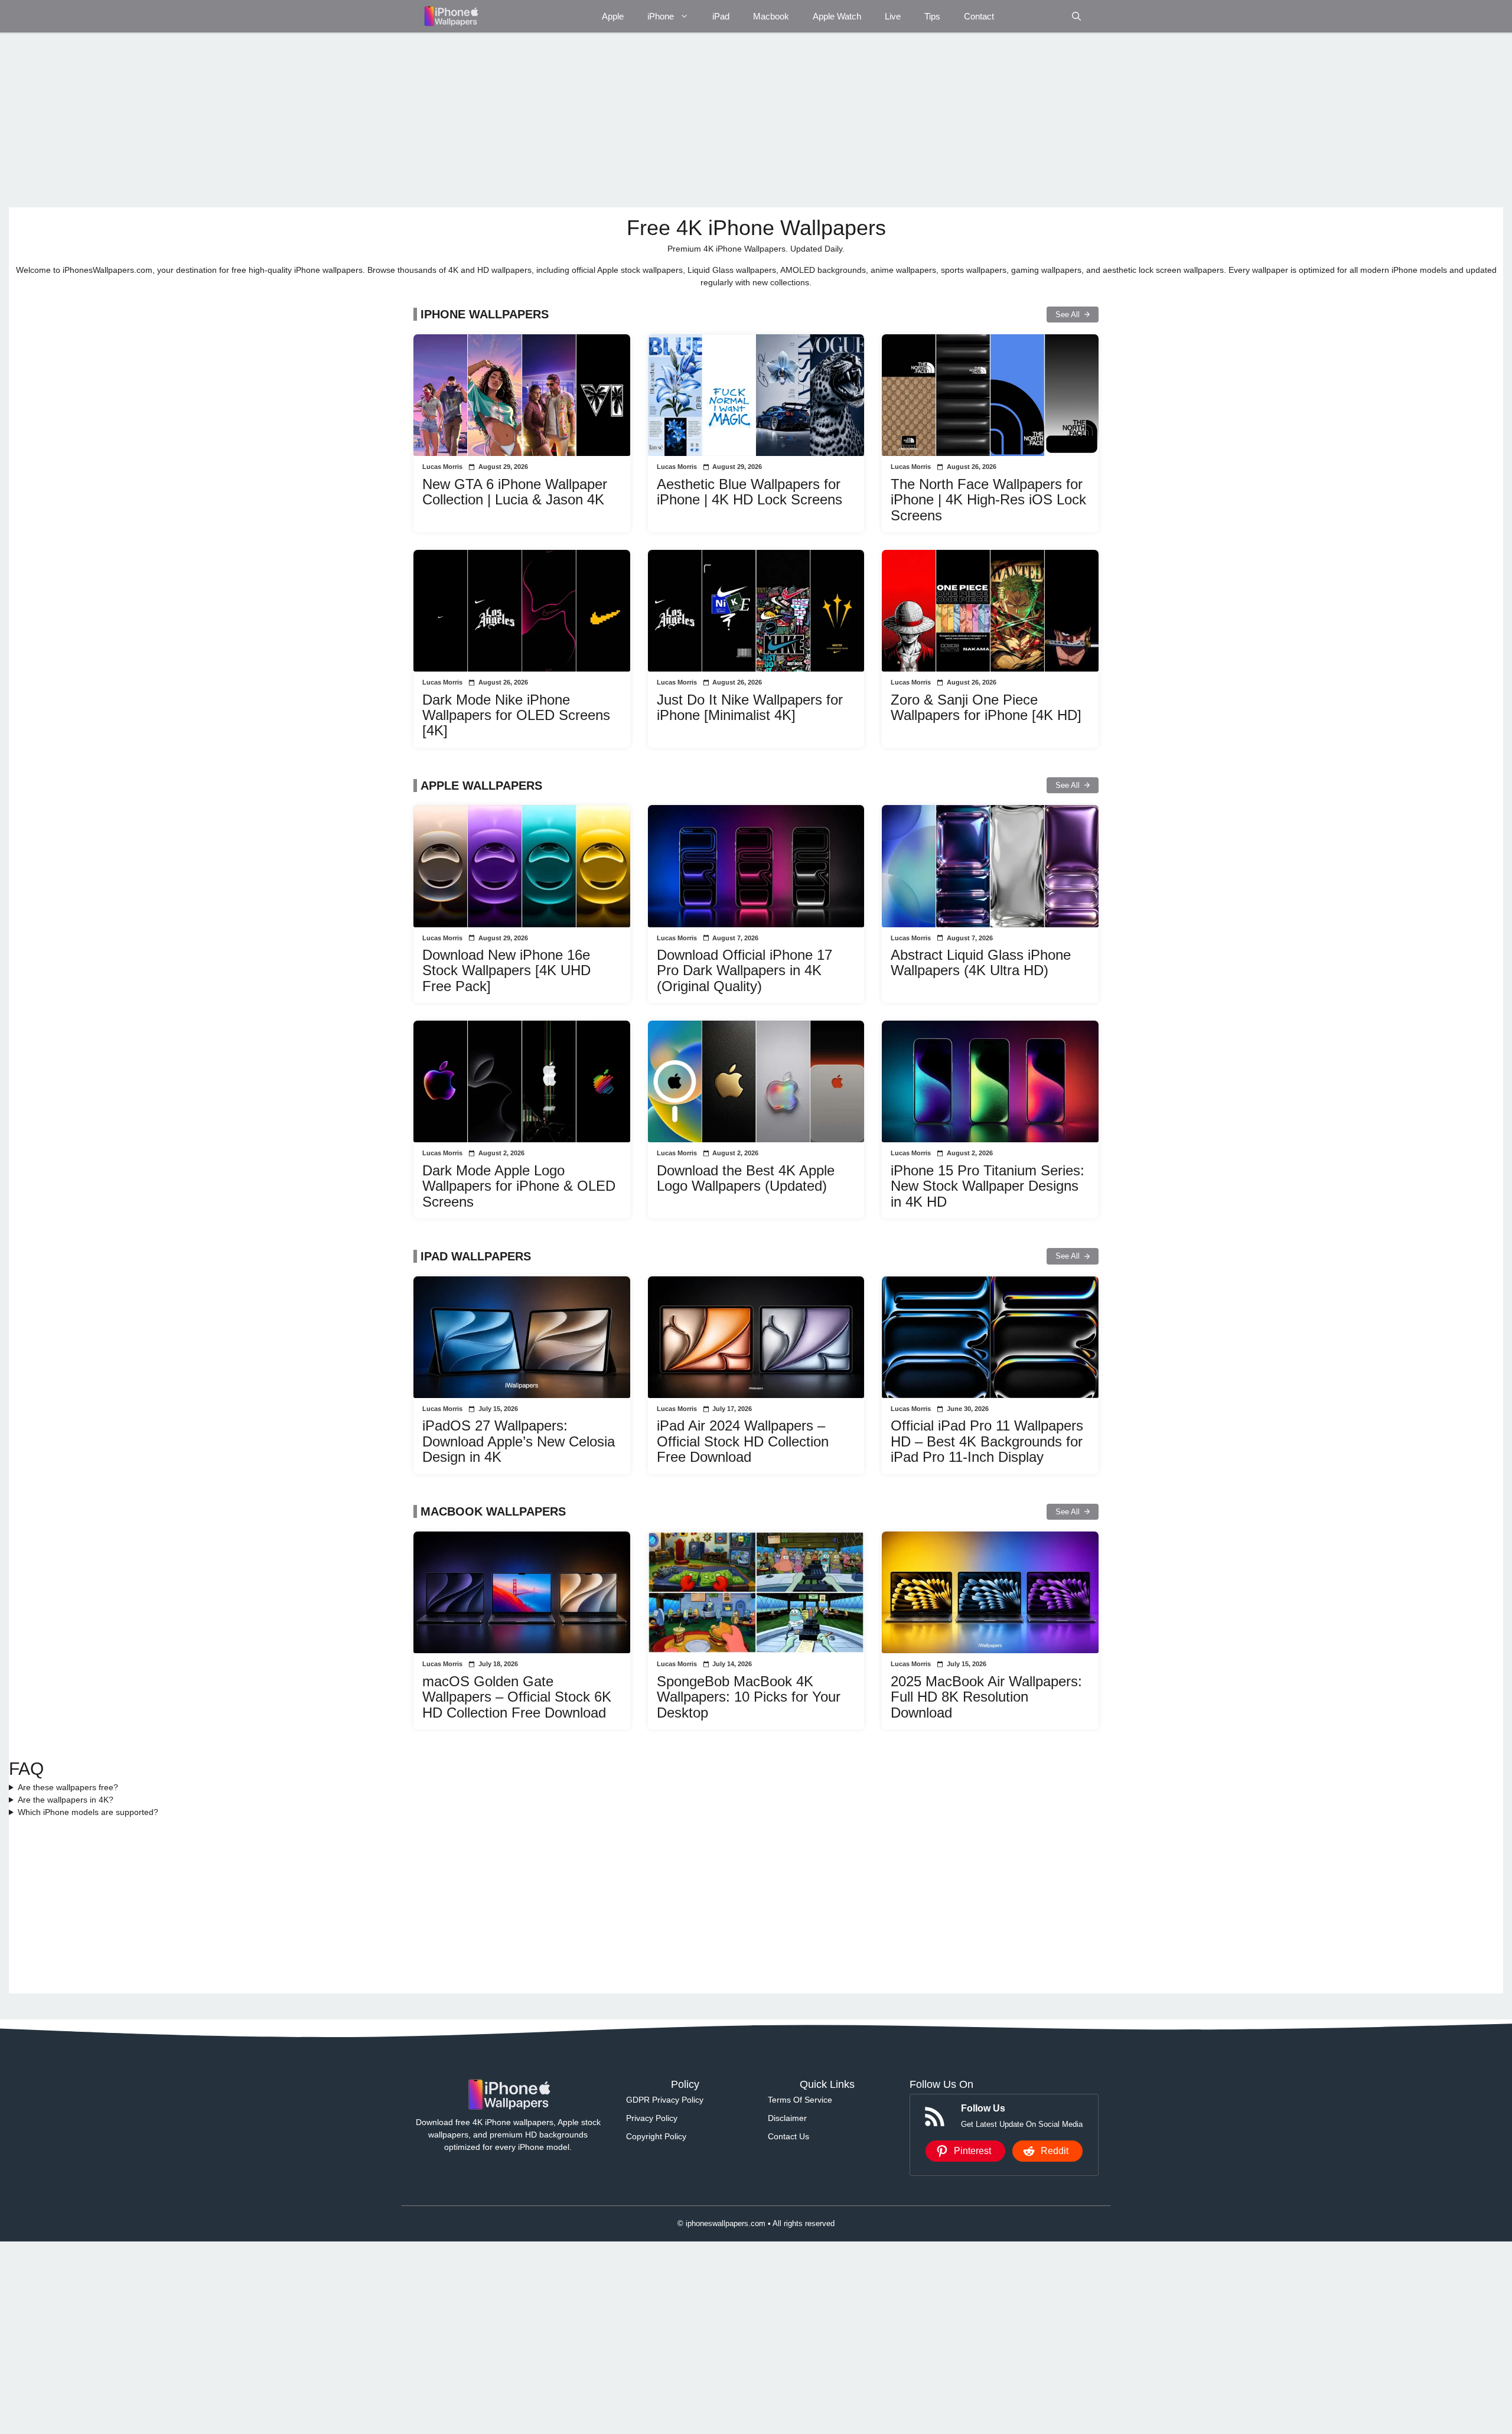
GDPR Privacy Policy (665, 2100)
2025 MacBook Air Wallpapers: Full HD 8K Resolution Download (986, 1697)
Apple (613, 16)
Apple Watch (837, 16)
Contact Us (788, 2136)
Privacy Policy (652, 2118)
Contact (979, 16)
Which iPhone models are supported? (88, 1812)
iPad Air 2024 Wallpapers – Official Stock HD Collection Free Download (743, 1441)
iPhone (661, 16)
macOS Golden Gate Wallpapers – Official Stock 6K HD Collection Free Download (517, 1697)
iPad (721, 16)
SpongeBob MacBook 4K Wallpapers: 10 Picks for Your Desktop (749, 1697)
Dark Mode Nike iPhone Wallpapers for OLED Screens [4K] (516, 715)
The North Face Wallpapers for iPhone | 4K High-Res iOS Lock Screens (988, 500)
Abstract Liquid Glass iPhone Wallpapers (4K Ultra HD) (981, 962)
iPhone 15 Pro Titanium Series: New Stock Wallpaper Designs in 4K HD (988, 1186)
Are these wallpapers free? (68, 1787)
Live (893, 16)
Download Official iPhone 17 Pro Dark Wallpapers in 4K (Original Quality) (744, 970)
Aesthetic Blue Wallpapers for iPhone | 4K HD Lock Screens (750, 492)
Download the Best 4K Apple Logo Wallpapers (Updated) (746, 1178)
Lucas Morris (442, 467)
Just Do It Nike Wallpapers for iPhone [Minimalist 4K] (750, 707)
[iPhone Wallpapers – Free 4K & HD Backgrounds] (450, 16)
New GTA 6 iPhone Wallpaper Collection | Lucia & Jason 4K (515, 492)
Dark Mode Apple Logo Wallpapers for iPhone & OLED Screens (519, 1186)
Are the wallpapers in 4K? (66, 1800)
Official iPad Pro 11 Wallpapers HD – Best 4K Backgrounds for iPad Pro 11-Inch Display (987, 1441)
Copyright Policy (656, 2136)
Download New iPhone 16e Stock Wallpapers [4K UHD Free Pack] (506, 970)
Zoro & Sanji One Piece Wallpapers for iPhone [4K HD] (986, 707)
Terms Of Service (800, 2100)
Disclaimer (787, 2118)
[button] (1076, 16)
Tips (932, 16)
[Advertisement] (363, 120)
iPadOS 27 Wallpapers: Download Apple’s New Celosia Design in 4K (519, 1441)
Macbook (771, 16)
